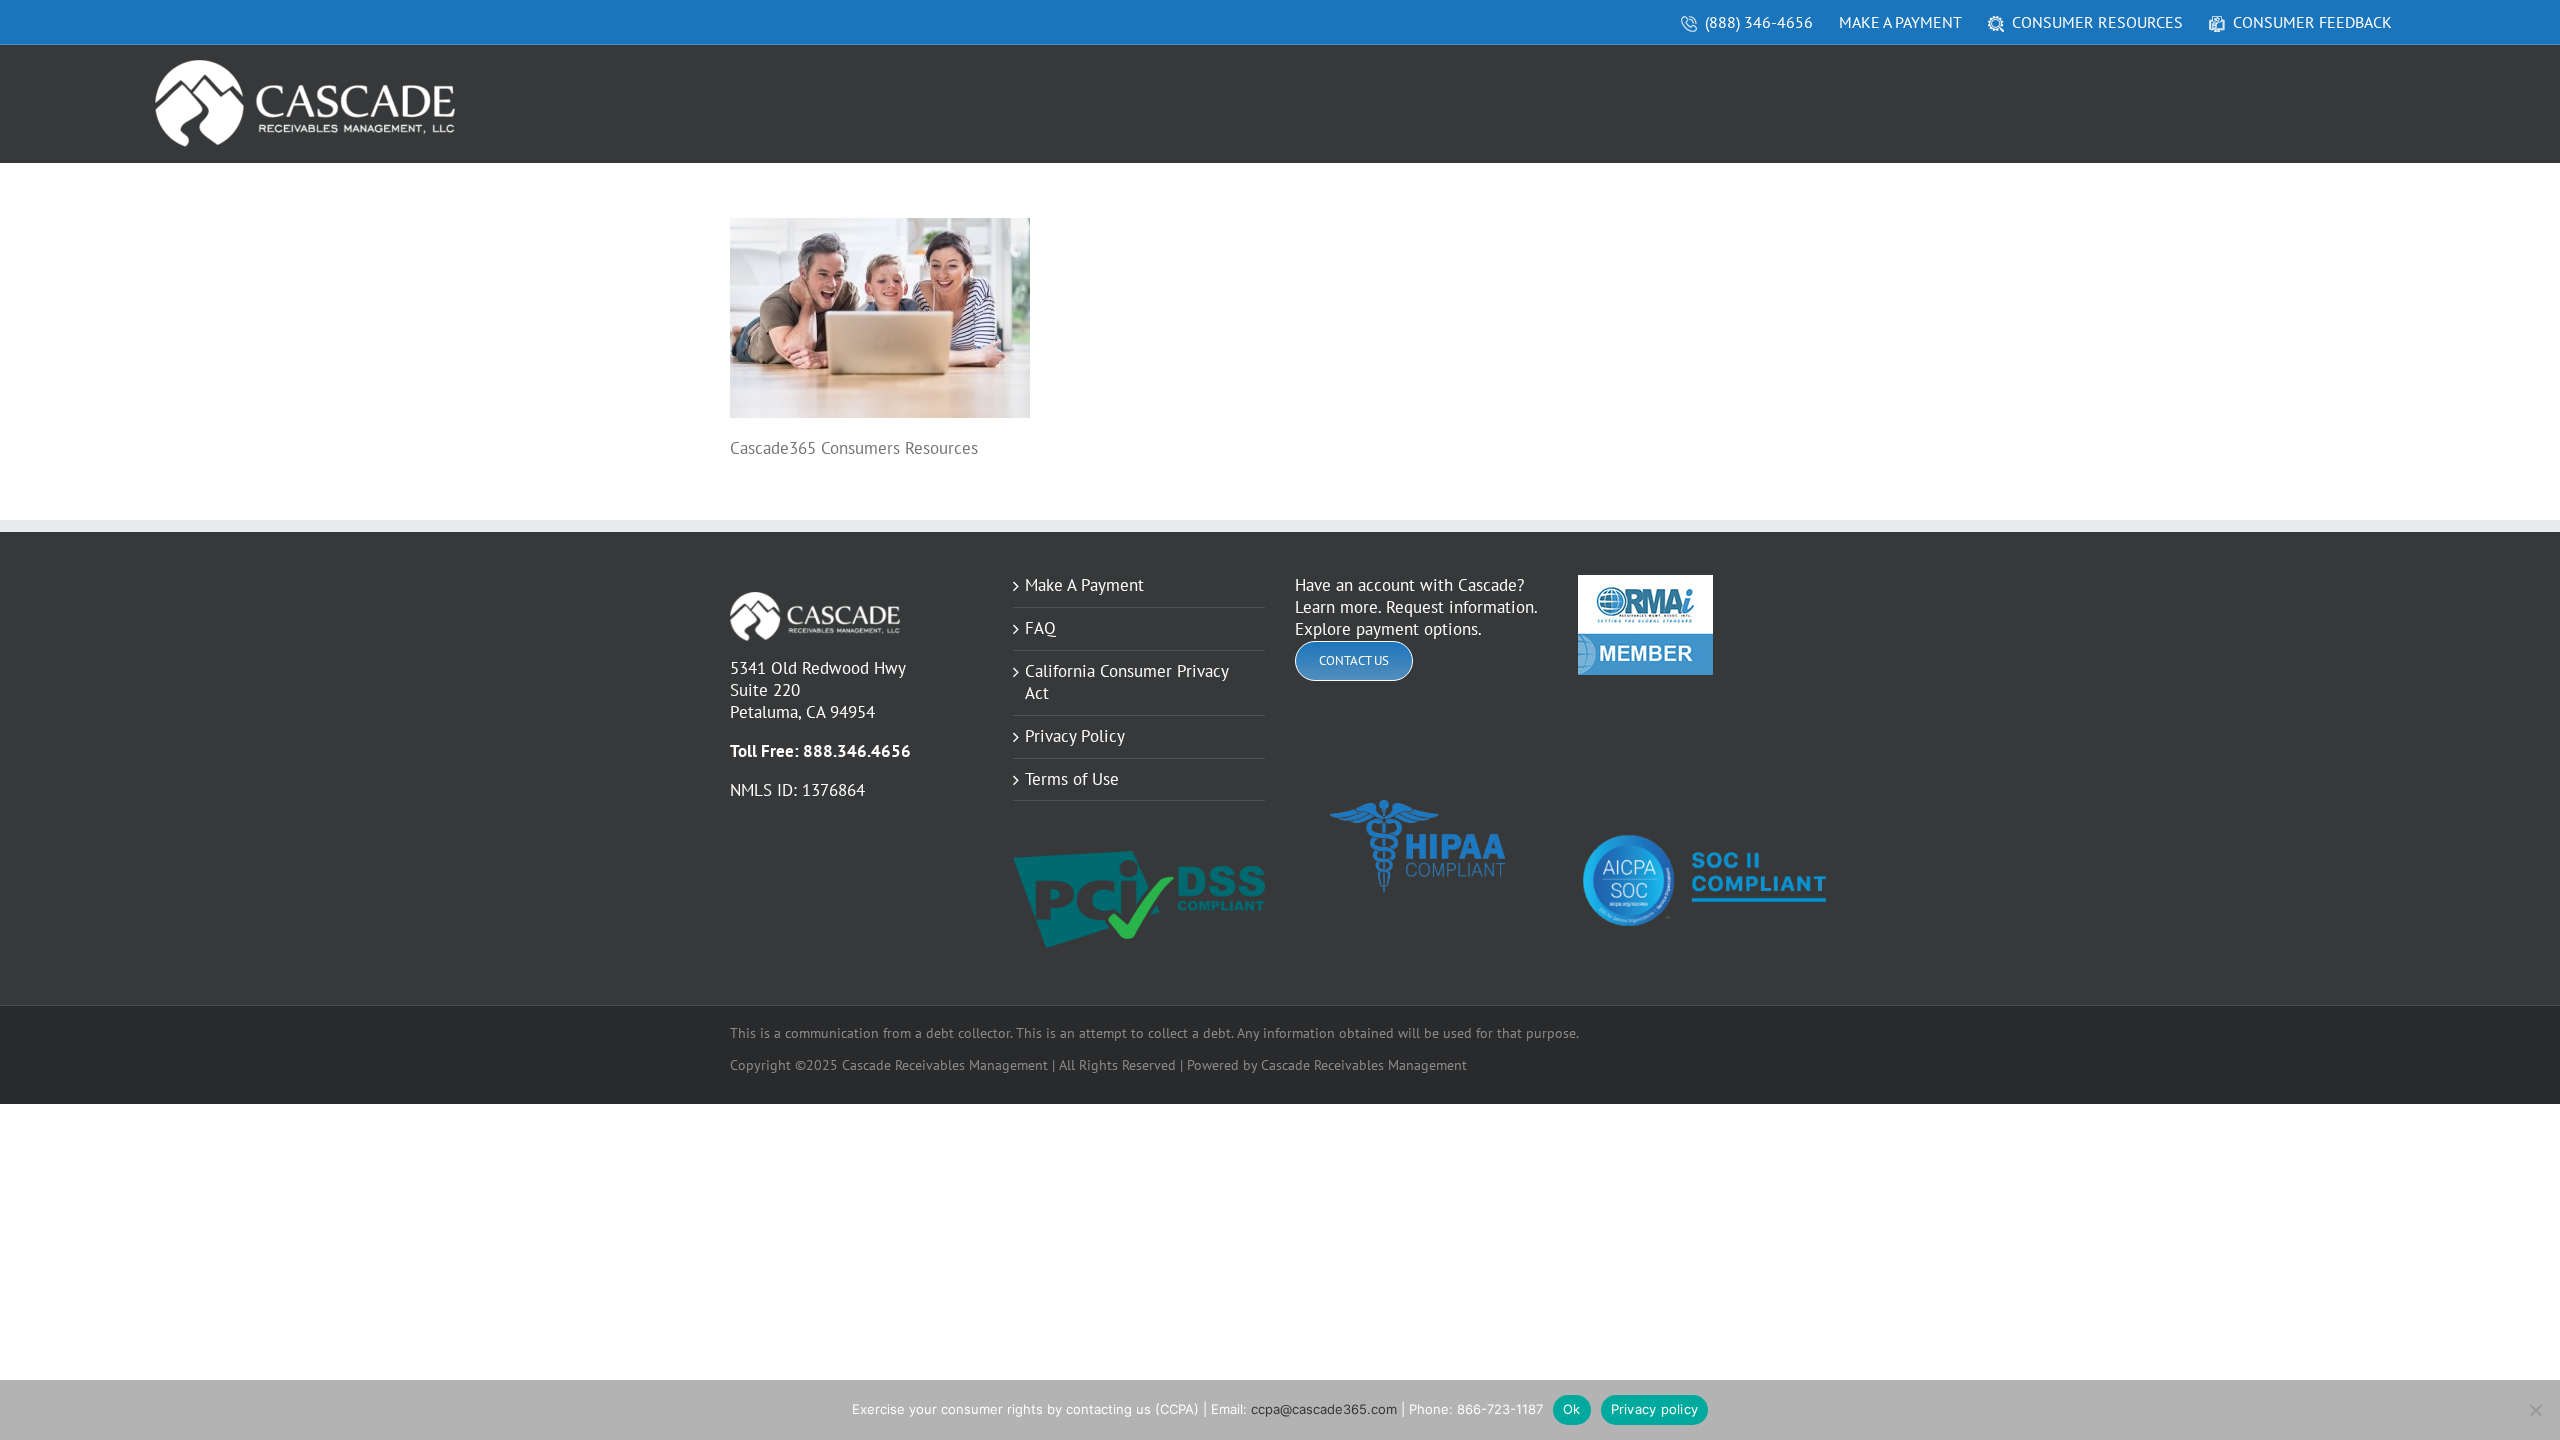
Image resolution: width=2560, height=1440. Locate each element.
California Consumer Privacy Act (1126, 682)
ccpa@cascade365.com (1324, 1409)
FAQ (1040, 628)
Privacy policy (1655, 1409)
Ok (1572, 1409)
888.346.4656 (857, 751)
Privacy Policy (1075, 736)
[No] (2535, 1410)
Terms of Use (1072, 779)
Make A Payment (1084, 585)
